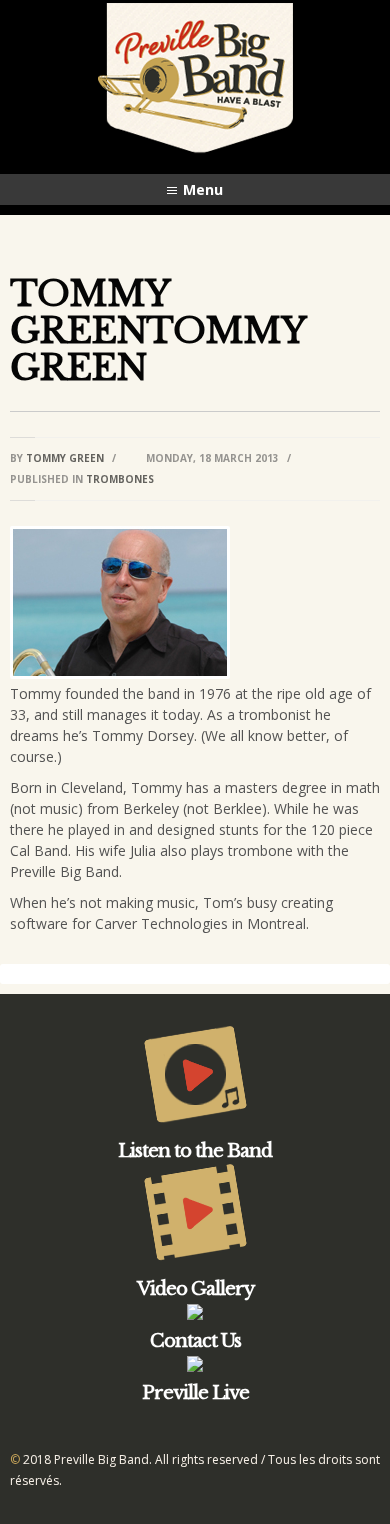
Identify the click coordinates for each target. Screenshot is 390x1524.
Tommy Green (65, 458)
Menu (203, 189)
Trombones (120, 479)
